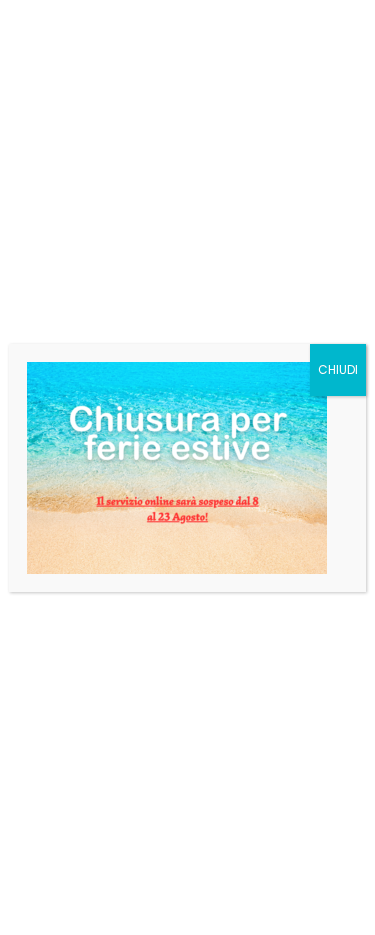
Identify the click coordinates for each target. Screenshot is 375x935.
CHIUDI (338, 369)
